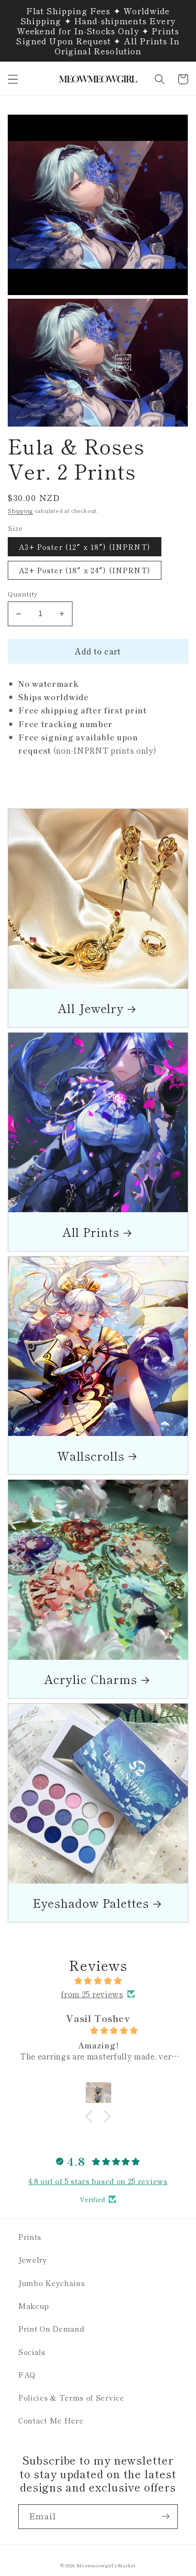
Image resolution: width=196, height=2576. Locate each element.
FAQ (27, 2375)
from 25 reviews (92, 1994)
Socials (32, 2352)
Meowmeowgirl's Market (106, 2565)
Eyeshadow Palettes (91, 1903)
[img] (98, 1980)
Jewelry (33, 2259)
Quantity (23, 594)
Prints (30, 2237)
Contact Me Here (51, 2420)
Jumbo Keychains (52, 2283)
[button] (13, 79)
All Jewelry (91, 1008)
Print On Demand (51, 2328)
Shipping (20, 511)
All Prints (91, 1232)
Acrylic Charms (91, 1679)
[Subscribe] (166, 2517)
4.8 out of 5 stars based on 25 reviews (98, 2181)
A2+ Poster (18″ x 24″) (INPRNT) (85, 570)
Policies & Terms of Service (71, 2397)
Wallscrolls (91, 1455)
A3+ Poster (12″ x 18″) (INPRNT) (85, 547)
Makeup (34, 2306)
